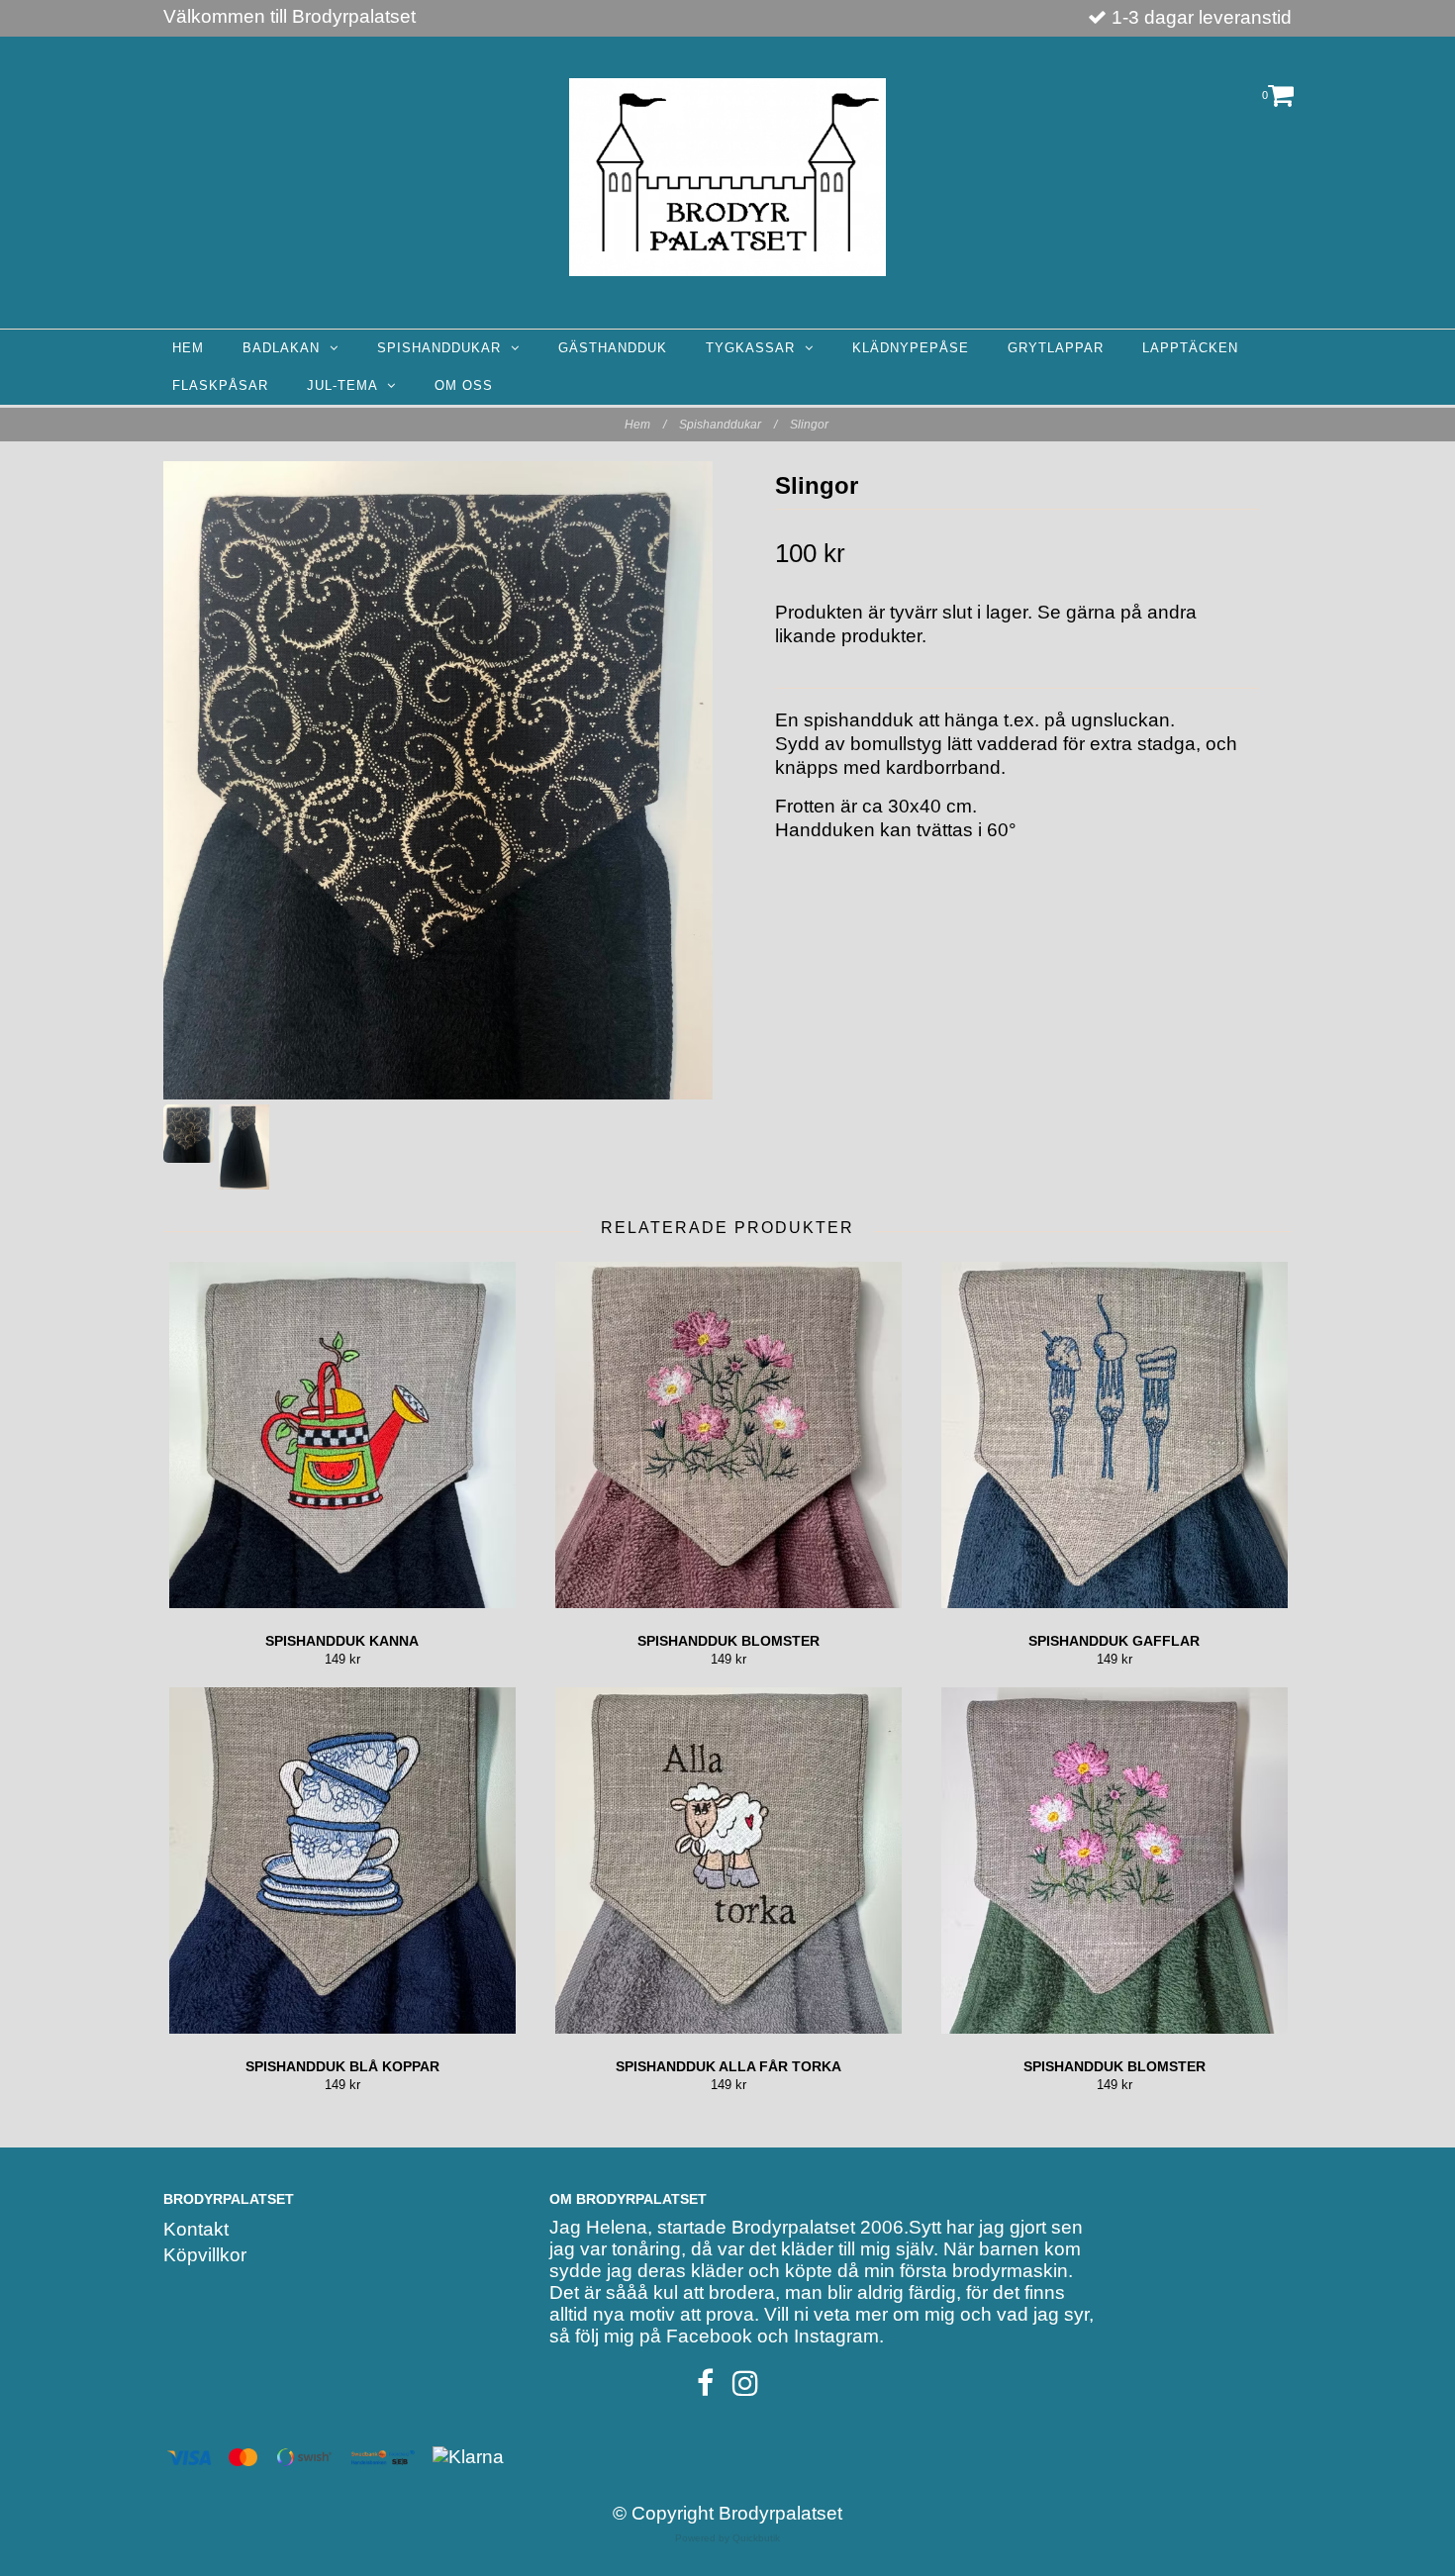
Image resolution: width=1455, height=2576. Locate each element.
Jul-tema (347, 385)
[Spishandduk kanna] (342, 1435)
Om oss (464, 385)
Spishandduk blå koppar (342, 2066)
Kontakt (196, 2229)
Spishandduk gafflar (1114, 1641)
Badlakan (286, 348)
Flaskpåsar (220, 385)
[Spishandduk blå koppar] (342, 1860)
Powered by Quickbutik (727, 2538)
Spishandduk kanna (342, 1641)
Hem (188, 348)
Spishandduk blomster (728, 1641)
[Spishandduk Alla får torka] (728, 1860)
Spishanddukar (444, 348)
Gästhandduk (613, 348)
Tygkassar (755, 348)
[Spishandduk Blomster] (1114, 1860)
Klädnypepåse (911, 348)
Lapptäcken (1190, 348)
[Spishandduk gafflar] (1114, 1435)
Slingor (811, 425)
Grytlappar (1056, 348)
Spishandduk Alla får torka (728, 2066)
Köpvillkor (205, 2255)
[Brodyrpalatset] (727, 177)
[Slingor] (438, 780)
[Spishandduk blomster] (728, 1435)
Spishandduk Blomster (1115, 2066)
